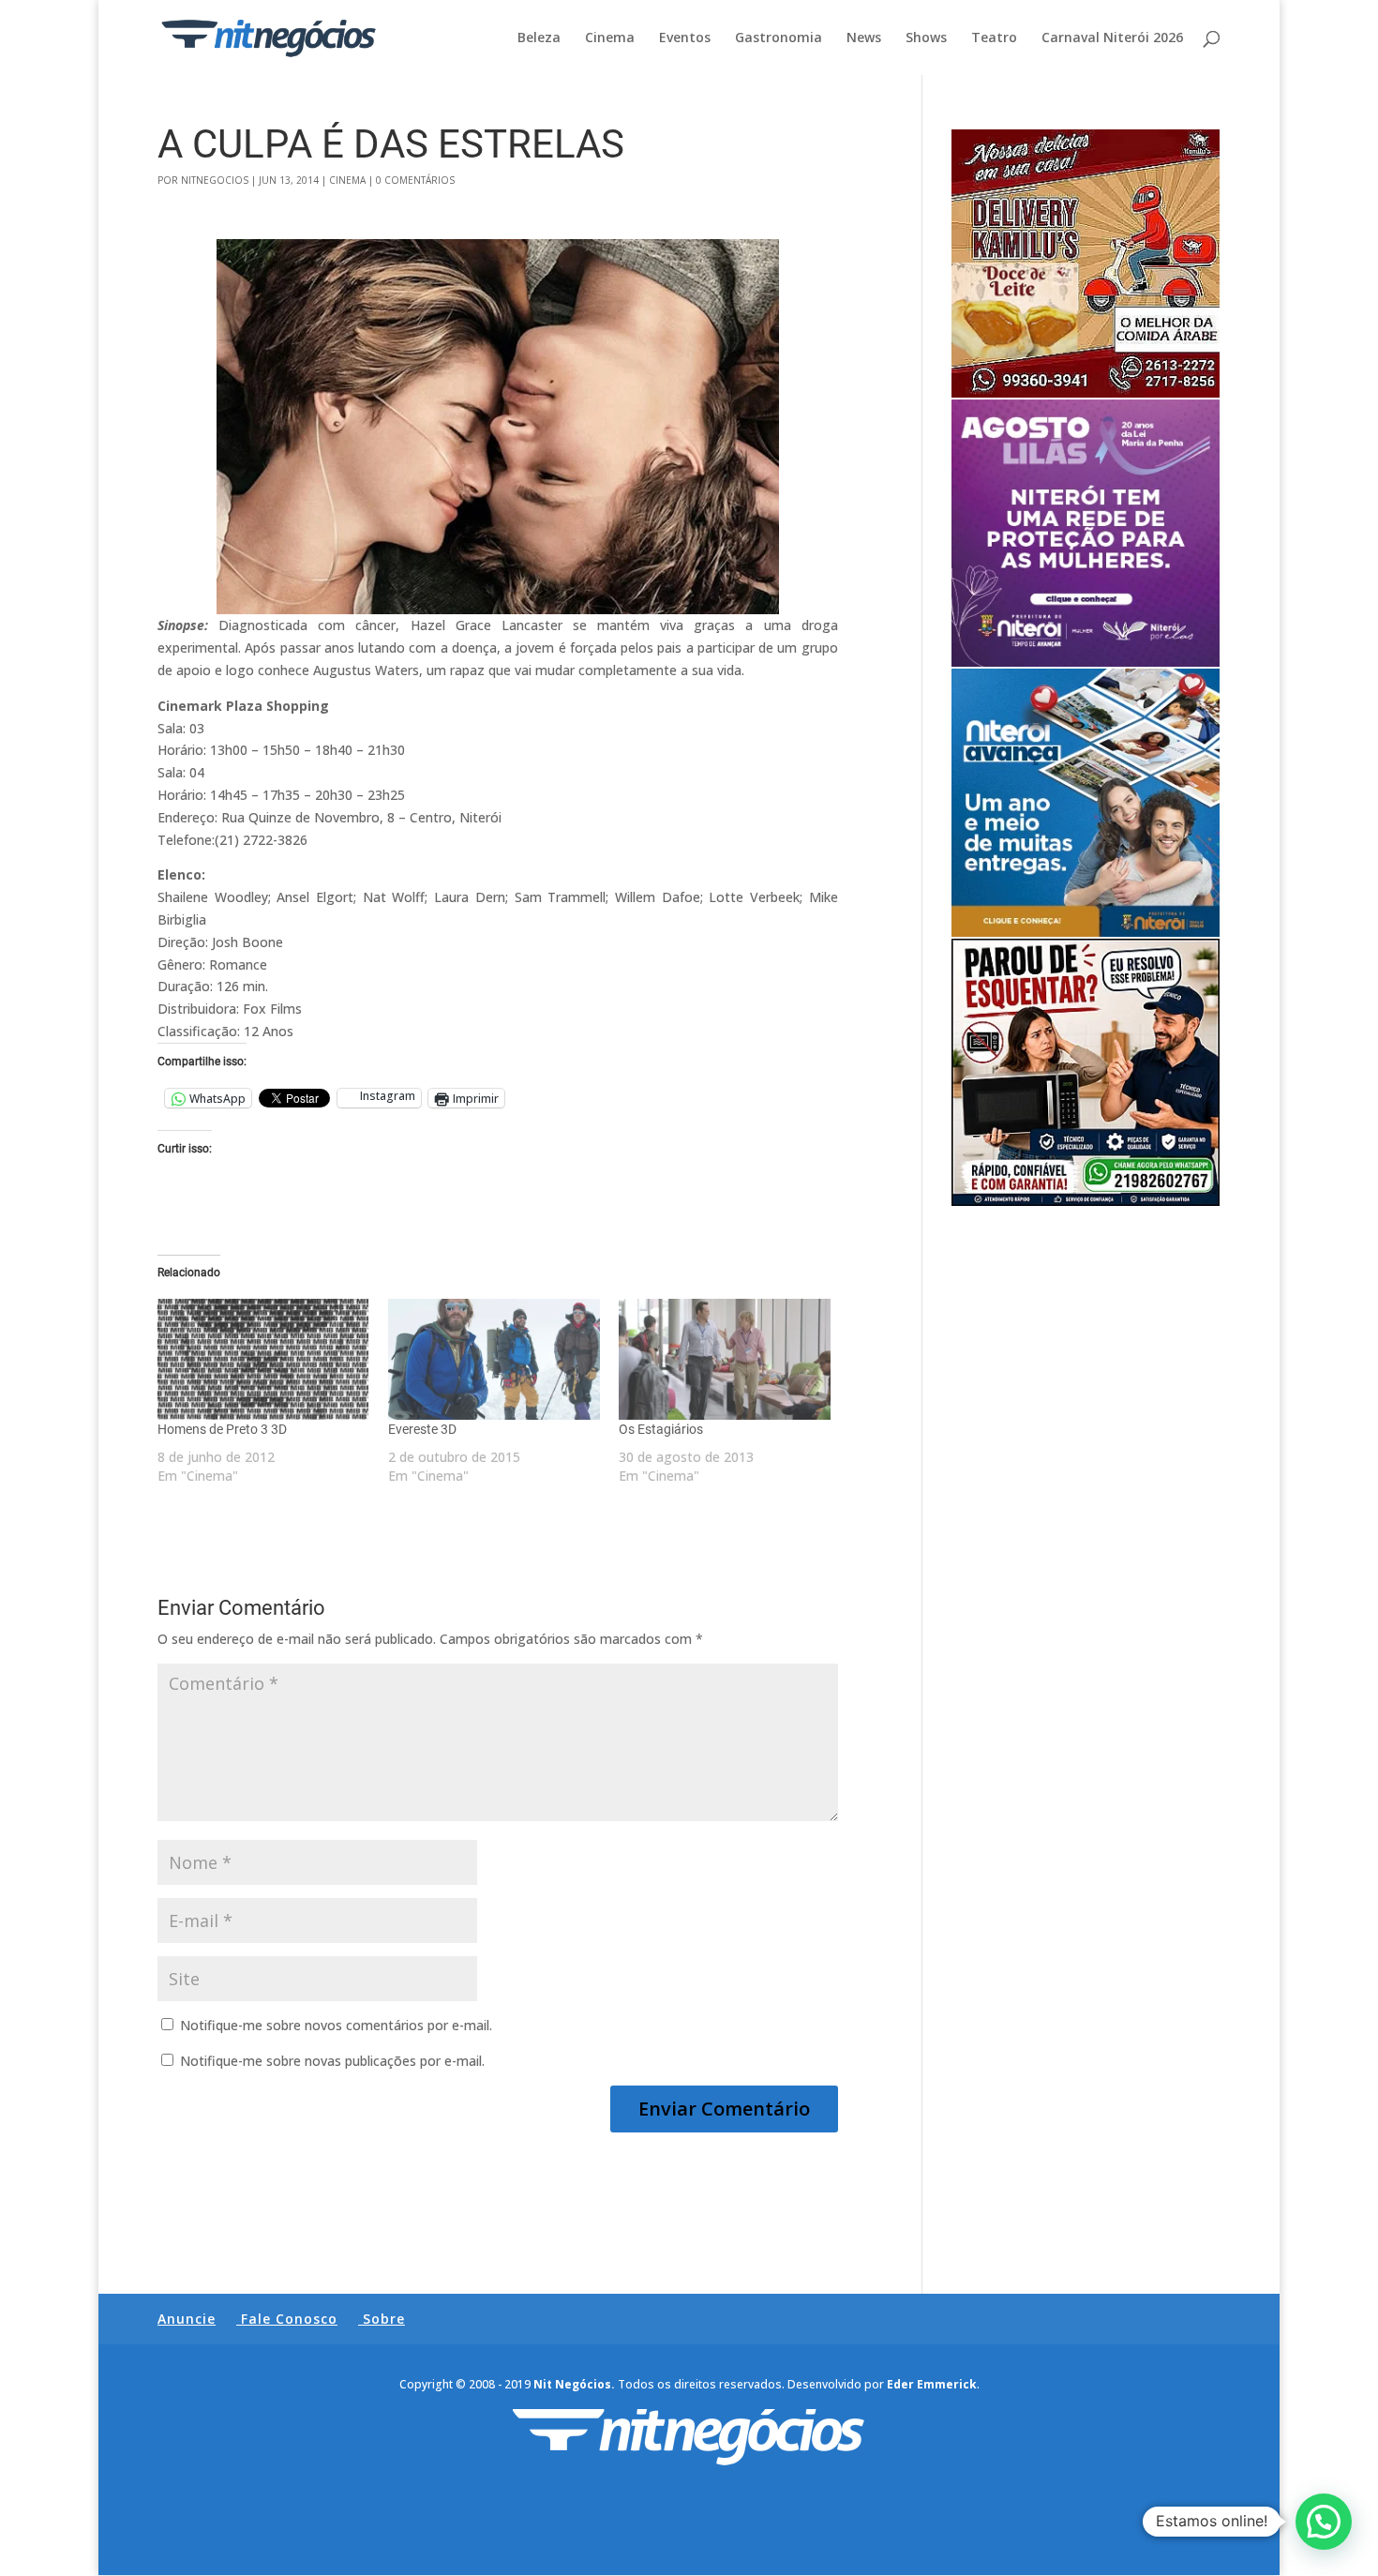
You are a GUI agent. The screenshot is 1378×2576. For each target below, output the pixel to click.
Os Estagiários (661, 1429)
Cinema (610, 38)
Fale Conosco (289, 2319)
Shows (926, 38)
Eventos (685, 38)
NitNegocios (215, 180)
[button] (1324, 2522)
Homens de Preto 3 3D (222, 1429)
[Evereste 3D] (494, 1359)
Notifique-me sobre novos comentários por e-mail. (336, 2025)
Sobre (384, 2319)
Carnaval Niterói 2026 (1112, 38)
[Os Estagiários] (725, 1359)
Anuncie (187, 2319)
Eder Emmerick (932, 2384)
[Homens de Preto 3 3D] (263, 1359)
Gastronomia (779, 38)
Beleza (539, 38)
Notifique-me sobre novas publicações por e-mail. (332, 2061)
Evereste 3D (422, 1429)
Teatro (994, 38)
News (864, 38)
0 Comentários (415, 180)
